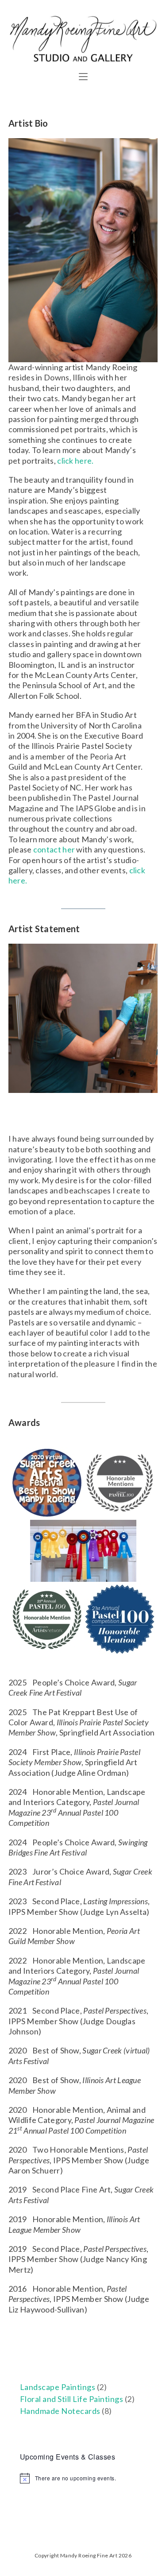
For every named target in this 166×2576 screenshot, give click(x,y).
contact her (54, 849)
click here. (75, 461)
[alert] (83, 2478)
